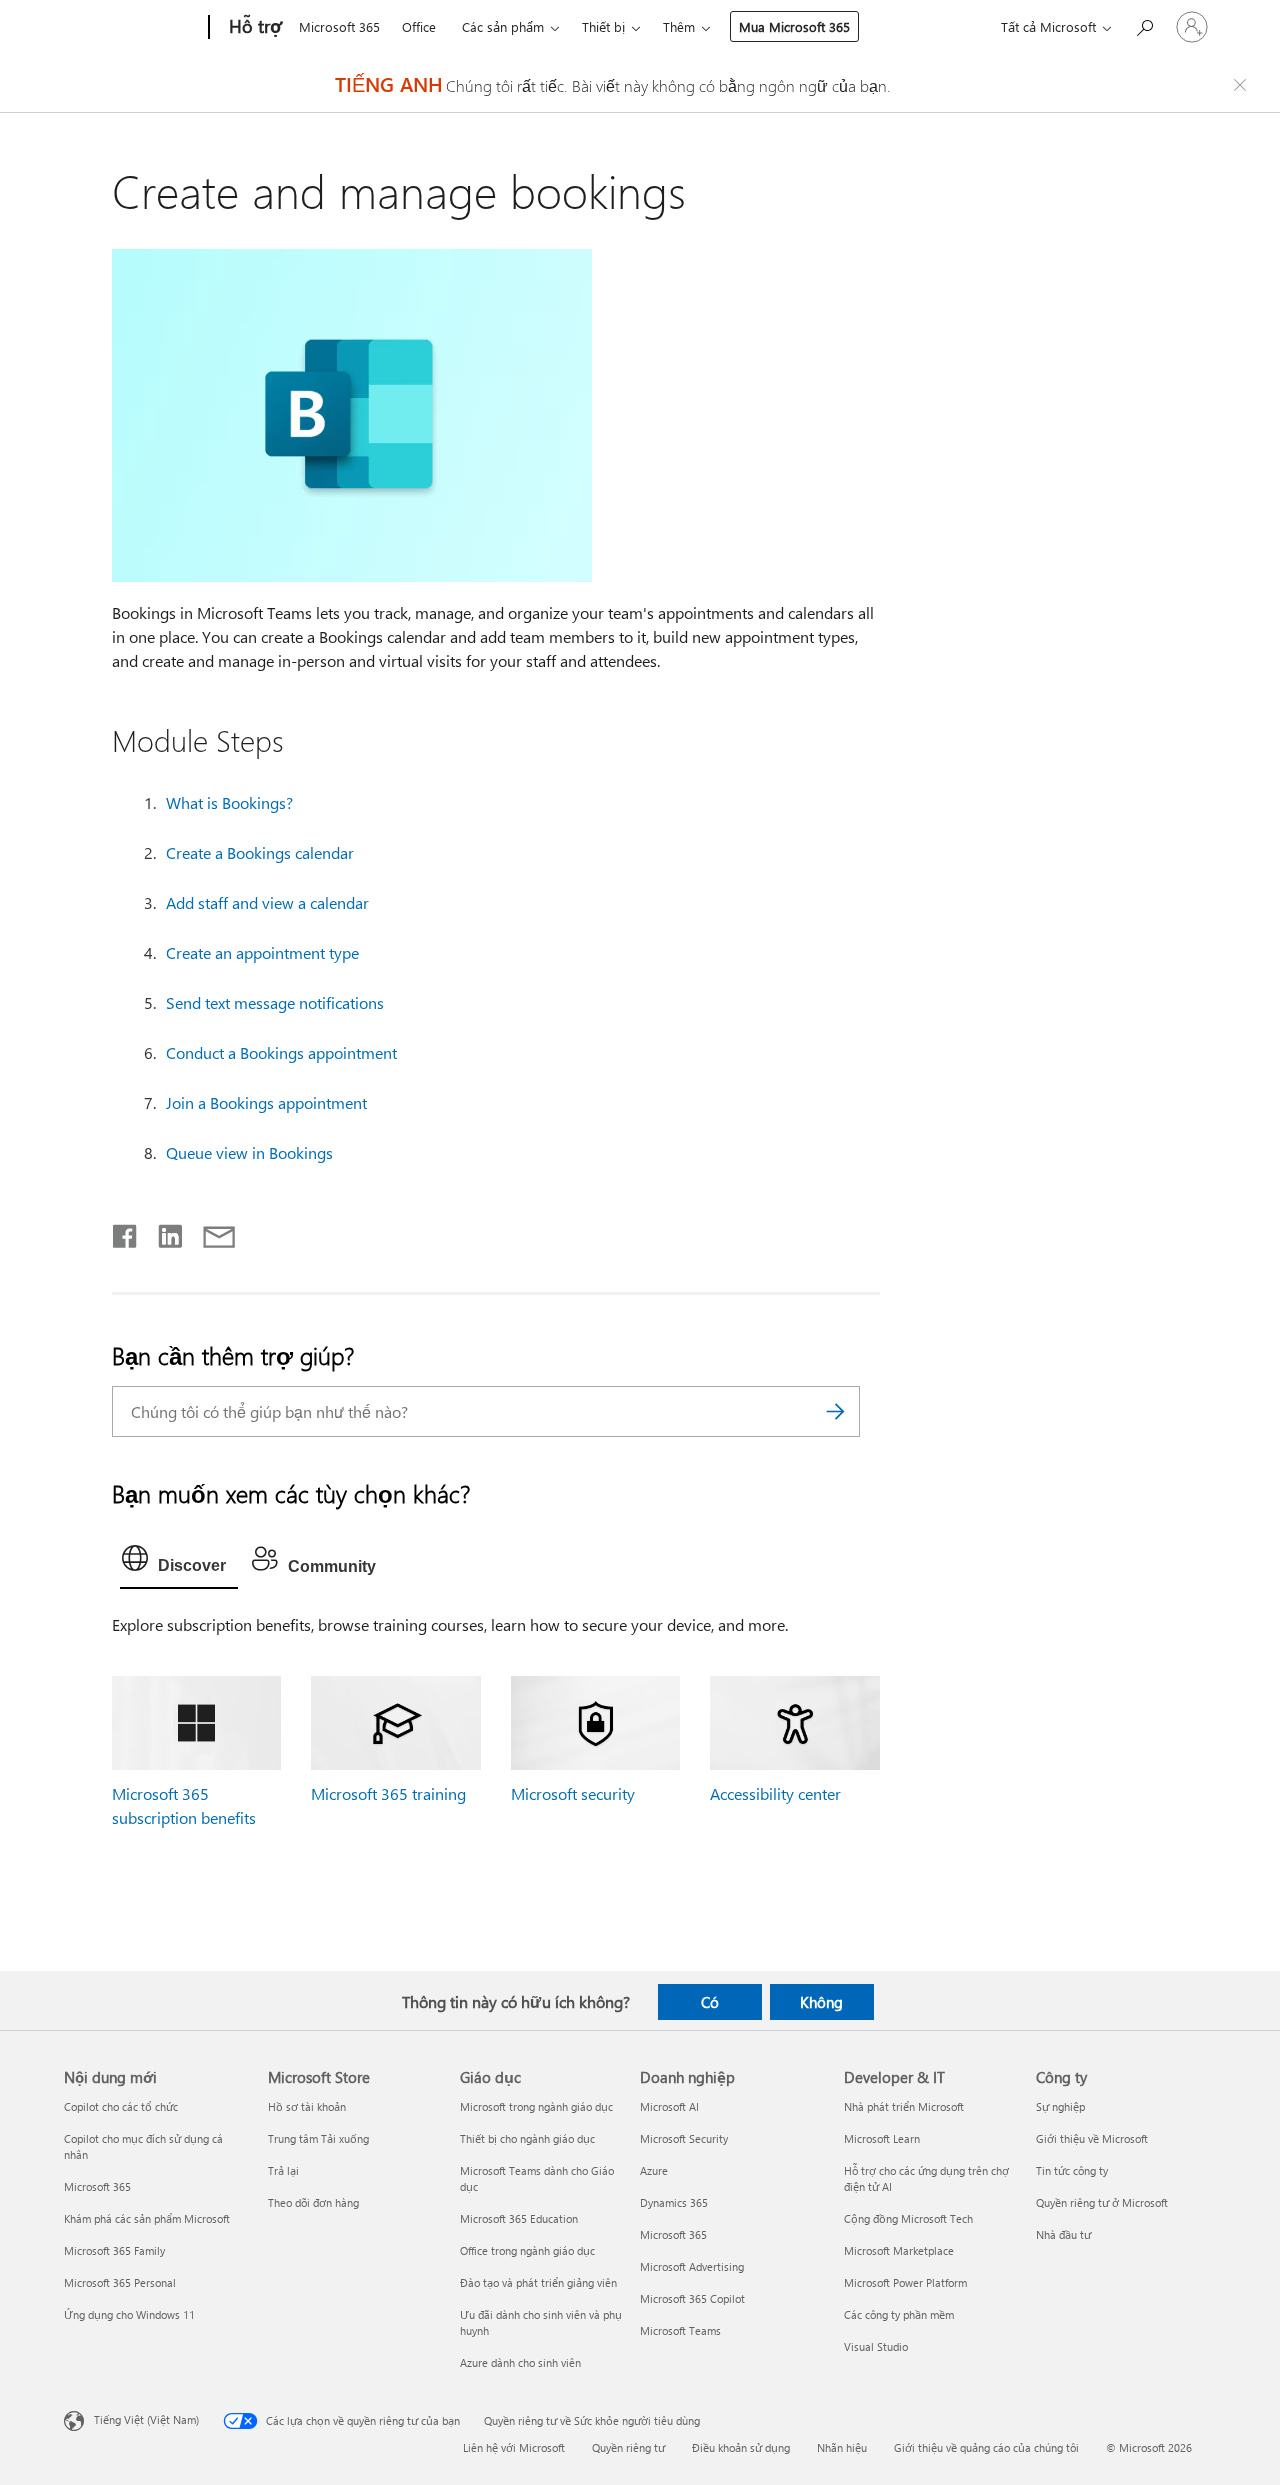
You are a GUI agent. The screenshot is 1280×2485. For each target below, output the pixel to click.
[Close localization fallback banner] (1243, 85)
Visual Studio (876, 2346)
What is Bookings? (229, 802)
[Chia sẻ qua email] (210, 1232)
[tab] (179, 1563)
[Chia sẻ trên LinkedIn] (162, 1232)
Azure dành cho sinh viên (520, 2362)
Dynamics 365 (674, 2202)
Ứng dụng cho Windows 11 (129, 2314)
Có (710, 2002)
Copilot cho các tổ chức (121, 2106)
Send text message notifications (275, 1002)
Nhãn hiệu (842, 2447)
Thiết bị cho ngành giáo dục (527, 2138)
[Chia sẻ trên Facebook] (126, 1232)
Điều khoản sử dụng (741, 2447)
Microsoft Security (684, 2138)
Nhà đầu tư (1063, 2234)
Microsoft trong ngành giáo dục (536, 2106)
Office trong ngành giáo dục (527, 2250)
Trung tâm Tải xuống (318, 2138)
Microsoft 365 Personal (120, 2282)
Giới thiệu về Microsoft (1092, 2138)
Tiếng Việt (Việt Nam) (146, 2419)
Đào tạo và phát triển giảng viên (538, 2282)
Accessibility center (775, 1793)
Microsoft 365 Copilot (692, 2298)
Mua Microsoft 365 (794, 26)
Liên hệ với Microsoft (514, 2447)
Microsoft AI (669, 2106)
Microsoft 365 (339, 26)
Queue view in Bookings (249, 1152)
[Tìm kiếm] (835, 1411)
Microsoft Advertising (692, 2266)
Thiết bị (603, 26)
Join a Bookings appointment (266, 1102)
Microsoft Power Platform (905, 2282)
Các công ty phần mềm (899, 2314)
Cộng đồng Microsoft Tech (908, 2218)
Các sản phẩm (503, 26)
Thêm (679, 26)
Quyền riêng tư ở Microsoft (1102, 2202)
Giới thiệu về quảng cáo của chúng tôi (986, 2447)
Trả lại (283, 2170)
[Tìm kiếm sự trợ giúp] (1144, 25)
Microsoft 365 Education (519, 2218)
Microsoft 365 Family (114, 2250)
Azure (654, 2170)
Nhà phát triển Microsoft (904, 2106)
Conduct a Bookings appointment (281, 1052)
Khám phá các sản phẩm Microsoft (147, 2218)
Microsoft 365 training (388, 1793)
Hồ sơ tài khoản (307, 2106)
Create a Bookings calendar (260, 852)
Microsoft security (573, 1793)
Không (821, 2002)
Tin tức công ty (1072, 2170)
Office (419, 26)
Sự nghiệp (1060, 2106)
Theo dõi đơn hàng (313, 2202)
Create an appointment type (262, 952)
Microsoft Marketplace (899, 2250)
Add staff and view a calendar (267, 902)
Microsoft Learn (882, 2138)
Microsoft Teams (680, 2330)
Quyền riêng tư (628, 2447)
